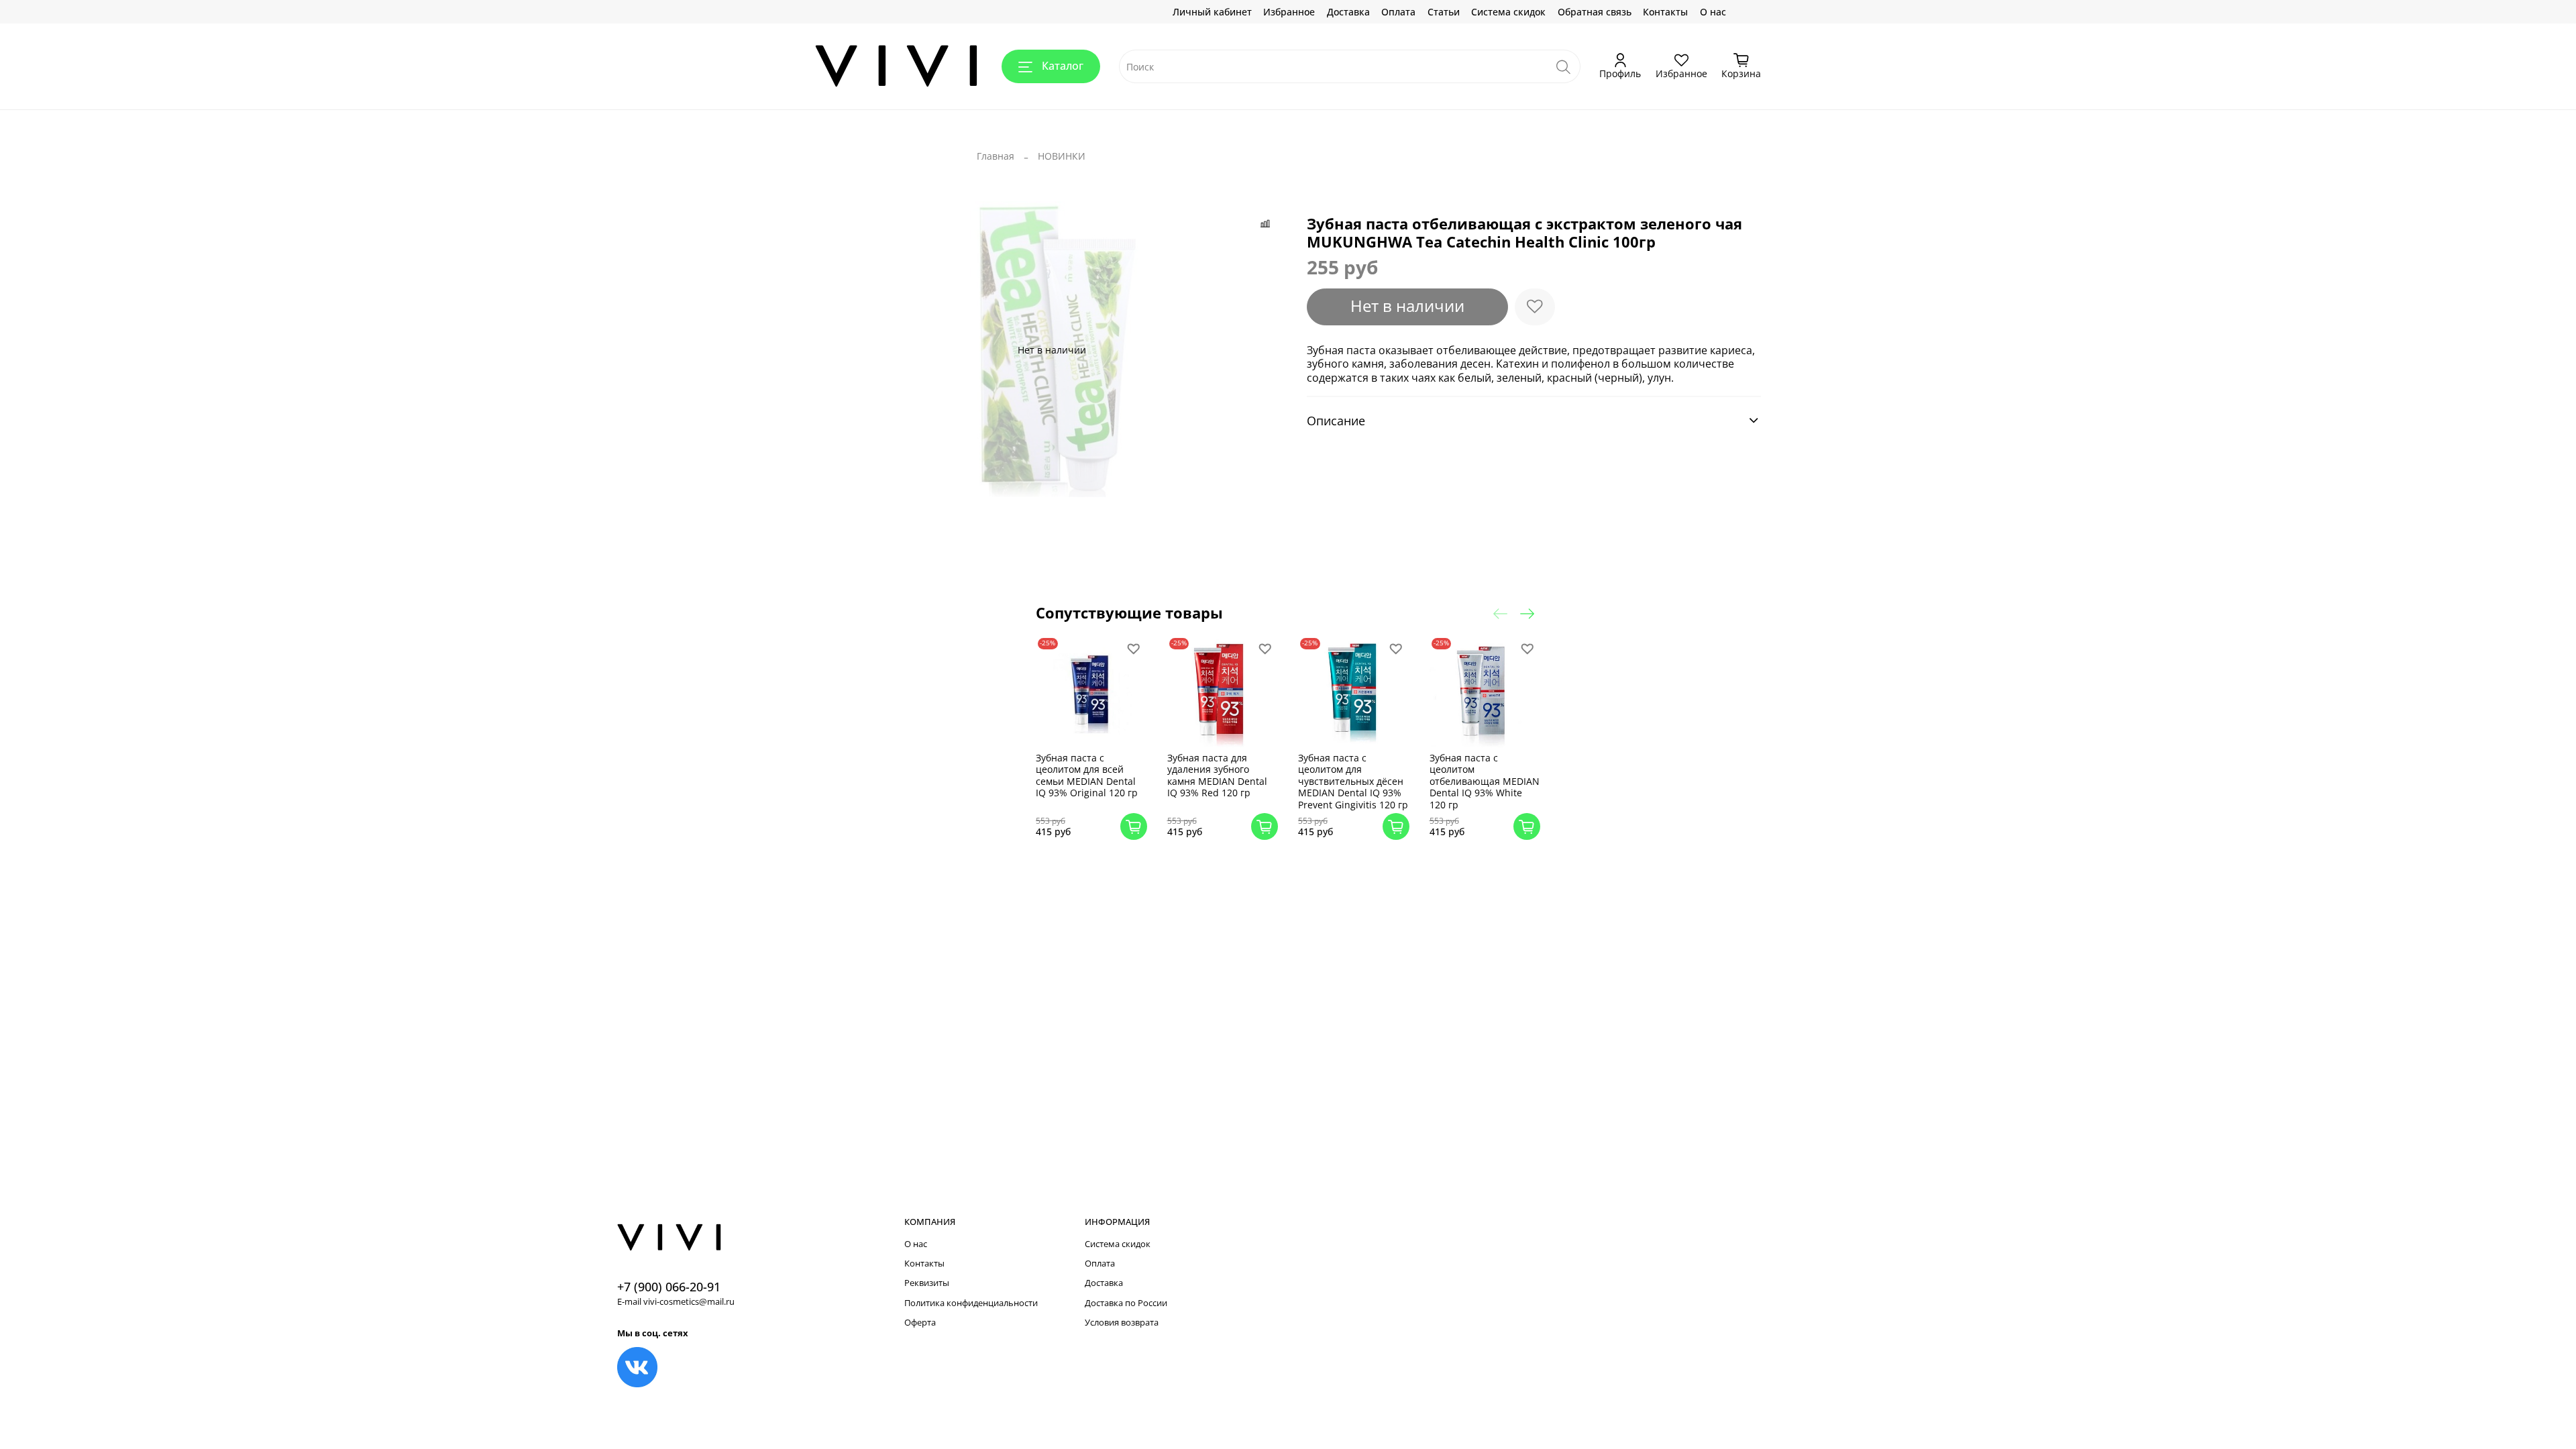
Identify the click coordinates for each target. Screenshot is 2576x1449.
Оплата (1398, 12)
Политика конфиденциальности (971, 1303)
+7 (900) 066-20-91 (669, 1287)
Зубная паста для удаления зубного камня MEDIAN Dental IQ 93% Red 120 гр (1217, 775)
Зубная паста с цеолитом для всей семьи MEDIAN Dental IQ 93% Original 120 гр (1087, 775)
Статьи (1444, 12)
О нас (1713, 12)
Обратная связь (1595, 12)
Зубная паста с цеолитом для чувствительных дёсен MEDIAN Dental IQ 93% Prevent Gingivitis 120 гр (1353, 781)
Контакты (1665, 12)
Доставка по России (1126, 1303)
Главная (996, 156)
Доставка (1348, 12)
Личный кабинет (1212, 12)
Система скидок (1508, 12)
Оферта (920, 1323)
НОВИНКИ (1062, 156)
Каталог (1063, 66)
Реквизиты (927, 1283)
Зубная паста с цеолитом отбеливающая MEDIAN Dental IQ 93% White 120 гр (1485, 781)
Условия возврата (1122, 1323)
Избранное (1289, 12)
